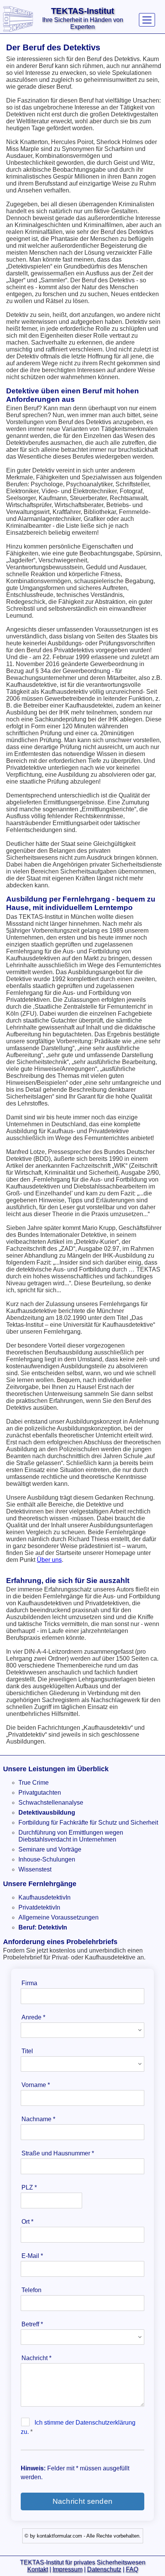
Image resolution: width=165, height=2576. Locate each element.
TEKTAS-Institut (82, 11)
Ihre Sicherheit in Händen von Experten (83, 23)
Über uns (49, 1560)
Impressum (68, 2569)
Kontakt (38, 2569)
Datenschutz (104, 2569)
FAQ (132, 2569)
